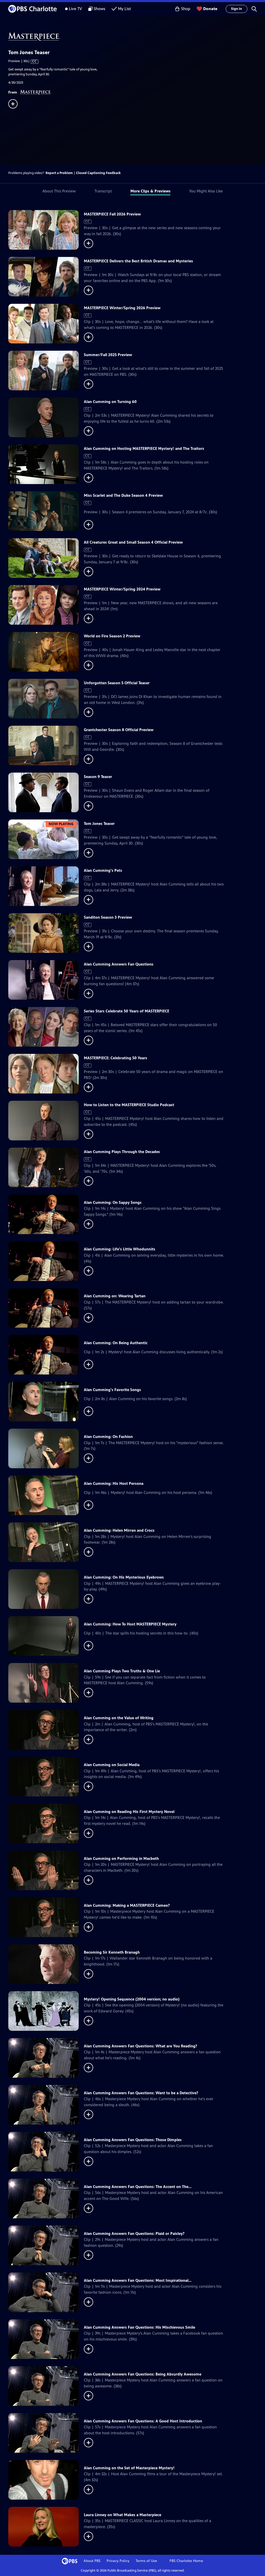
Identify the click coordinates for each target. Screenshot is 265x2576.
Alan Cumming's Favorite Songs (112, 1390)
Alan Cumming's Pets (103, 870)
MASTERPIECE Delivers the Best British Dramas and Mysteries (138, 261)
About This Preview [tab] (59, 191)
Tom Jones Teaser (99, 823)
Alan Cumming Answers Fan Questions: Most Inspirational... (138, 2280)
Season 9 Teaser (98, 777)
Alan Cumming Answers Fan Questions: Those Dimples (133, 2140)
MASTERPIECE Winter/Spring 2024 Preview (122, 589)
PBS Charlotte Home (186, 2561)
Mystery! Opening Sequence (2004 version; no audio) (132, 1999)
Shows (100, 9)
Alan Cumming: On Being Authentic (116, 1343)
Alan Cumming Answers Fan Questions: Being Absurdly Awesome (143, 2374)
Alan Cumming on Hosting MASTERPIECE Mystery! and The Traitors (144, 448)
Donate (210, 9)
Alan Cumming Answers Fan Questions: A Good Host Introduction (143, 2421)
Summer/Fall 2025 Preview (108, 355)
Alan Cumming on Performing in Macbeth (121, 1858)
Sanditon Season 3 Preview (108, 917)
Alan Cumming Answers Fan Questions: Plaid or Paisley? (134, 2233)
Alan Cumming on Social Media (112, 1765)
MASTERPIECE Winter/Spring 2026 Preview (122, 308)
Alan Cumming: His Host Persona (114, 1483)
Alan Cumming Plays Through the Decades (122, 1152)
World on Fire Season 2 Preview (112, 636)
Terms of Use (146, 2561)
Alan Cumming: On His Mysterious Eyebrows (124, 1577)
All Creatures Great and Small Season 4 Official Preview (133, 542)
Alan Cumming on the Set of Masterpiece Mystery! (129, 2468)
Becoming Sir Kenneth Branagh (112, 1952)
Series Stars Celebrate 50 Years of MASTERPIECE (127, 1011)
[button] (254, 9)
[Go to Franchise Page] (137, 37)
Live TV (75, 9)
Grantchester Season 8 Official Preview (119, 730)
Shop (186, 9)
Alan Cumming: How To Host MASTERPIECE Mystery (130, 1624)
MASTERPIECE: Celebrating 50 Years (116, 1058)
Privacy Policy (118, 2561)
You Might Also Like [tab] (206, 191)
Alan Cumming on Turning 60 (110, 402)
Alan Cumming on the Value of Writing (119, 1718)
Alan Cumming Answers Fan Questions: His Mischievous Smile (139, 2327)
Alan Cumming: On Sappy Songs (113, 1202)
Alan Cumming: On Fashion (108, 1437)
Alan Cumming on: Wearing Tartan (115, 1296)
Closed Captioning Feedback (98, 173)
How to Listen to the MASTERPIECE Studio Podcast (129, 1105)
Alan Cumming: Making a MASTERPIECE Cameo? (127, 1905)
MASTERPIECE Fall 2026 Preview (112, 214)
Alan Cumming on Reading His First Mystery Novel (129, 1812)
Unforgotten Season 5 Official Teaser (117, 683)
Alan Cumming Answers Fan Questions (119, 964)
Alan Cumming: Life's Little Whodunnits (120, 1249)
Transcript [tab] (103, 191)
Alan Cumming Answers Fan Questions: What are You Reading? (141, 2046)
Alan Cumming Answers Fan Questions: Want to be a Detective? (141, 2093)
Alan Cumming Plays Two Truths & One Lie (122, 1671)
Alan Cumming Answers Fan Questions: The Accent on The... (138, 2187)
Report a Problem (59, 173)
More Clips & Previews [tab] (150, 191)
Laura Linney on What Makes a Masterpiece (123, 2515)
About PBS (92, 2561)
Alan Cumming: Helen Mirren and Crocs (119, 1530)
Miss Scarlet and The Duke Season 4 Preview (123, 495)
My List (124, 9)
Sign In (237, 9)
